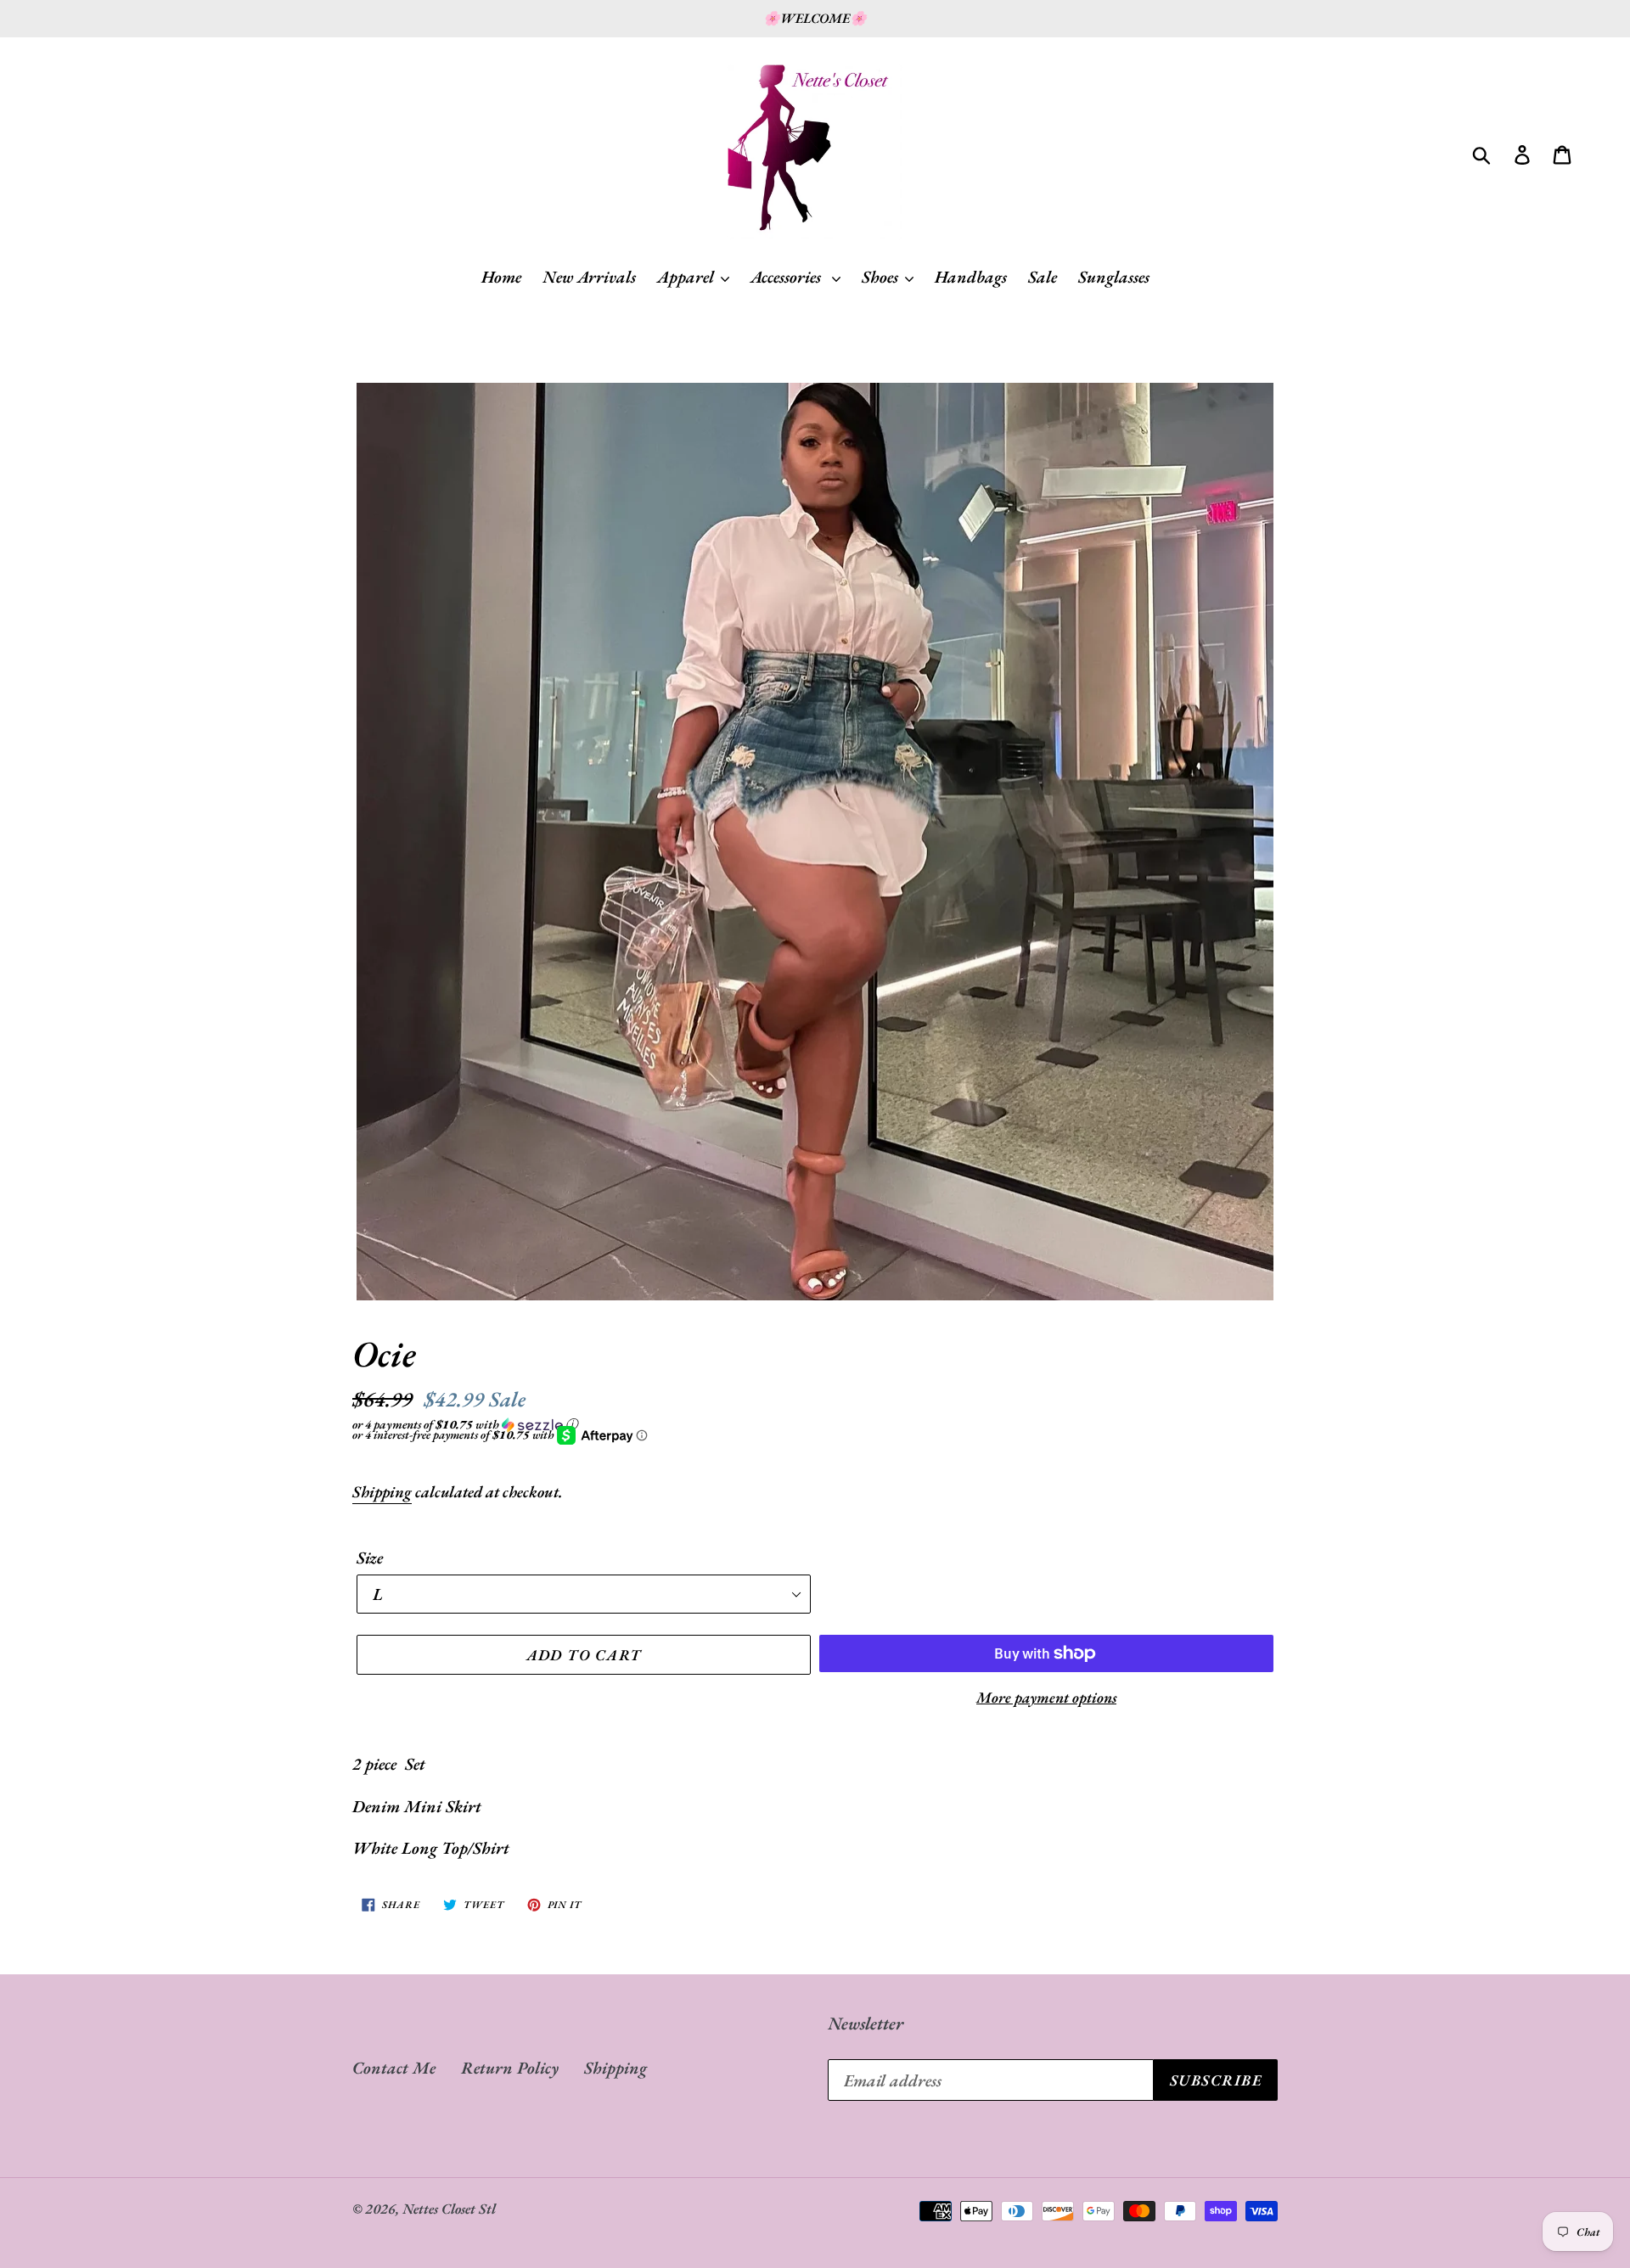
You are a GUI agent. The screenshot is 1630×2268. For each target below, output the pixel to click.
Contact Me (394, 2068)
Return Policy (510, 2068)
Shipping (382, 1492)
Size (370, 1558)
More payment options (1046, 1697)
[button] (815, 1424)
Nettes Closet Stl (449, 2209)
